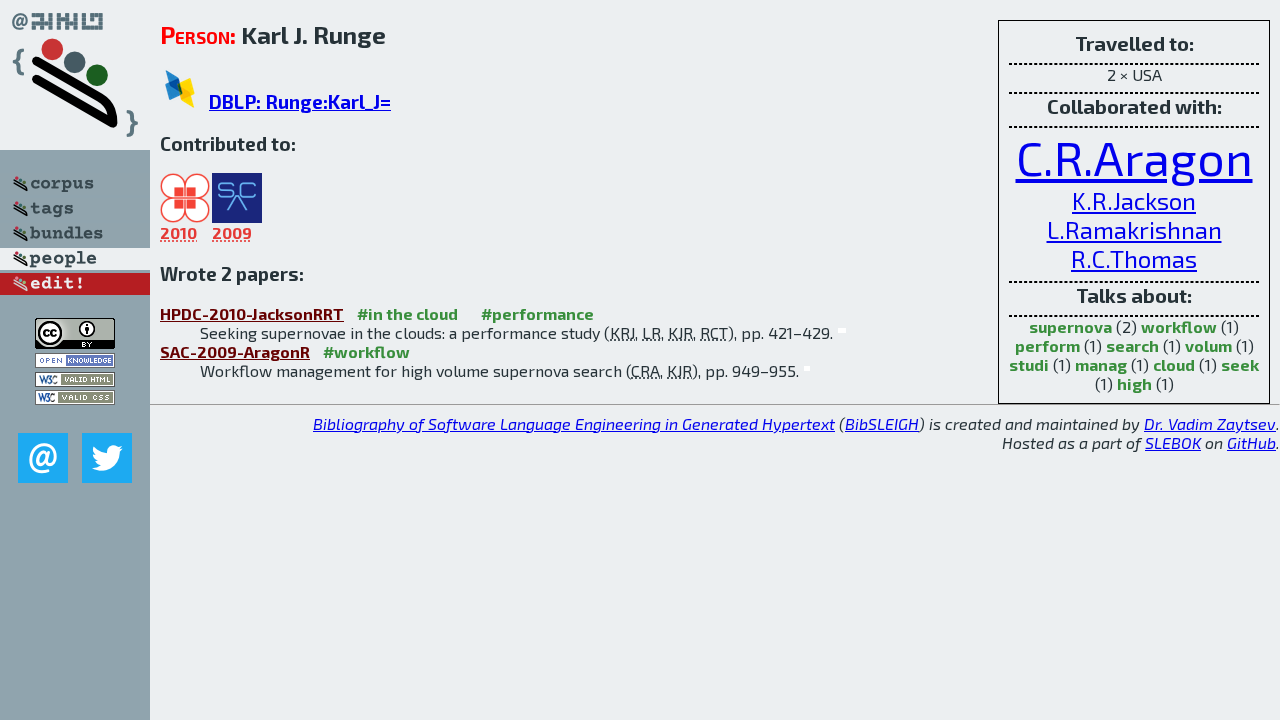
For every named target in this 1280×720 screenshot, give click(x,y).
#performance (537, 313)
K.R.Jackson (1134, 200)
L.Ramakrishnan (1134, 229)
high (1134, 383)
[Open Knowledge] (75, 361)
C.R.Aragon (1134, 157)
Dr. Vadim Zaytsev (1210, 423)
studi (1029, 364)
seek (1240, 364)
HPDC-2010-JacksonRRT (252, 313)
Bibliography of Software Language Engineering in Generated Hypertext (574, 423)
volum (1208, 345)
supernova (1070, 326)
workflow (1179, 326)
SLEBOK (1173, 442)
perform (1047, 345)
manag (1101, 364)
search (1132, 345)
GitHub (1251, 442)
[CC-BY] (75, 342)
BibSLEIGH (882, 423)
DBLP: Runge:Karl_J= (300, 101)
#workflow (366, 351)
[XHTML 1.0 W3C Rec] (75, 380)
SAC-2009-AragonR (235, 351)
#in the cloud (407, 313)
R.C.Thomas (1134, 258)
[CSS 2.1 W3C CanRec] (75, 418)
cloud (1174, 364)
